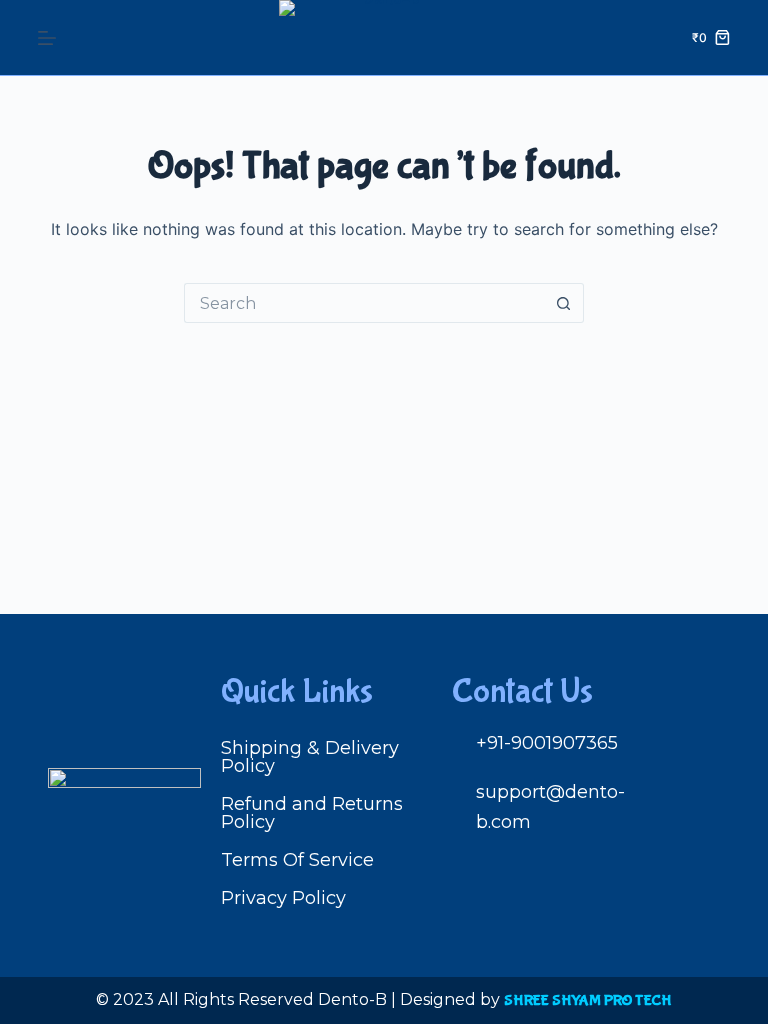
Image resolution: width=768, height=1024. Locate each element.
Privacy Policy (283, 898)
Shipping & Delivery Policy (310, 757)
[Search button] (564, 303)
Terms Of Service (297, 860)
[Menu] (47, 38)
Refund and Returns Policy (312, 813)
